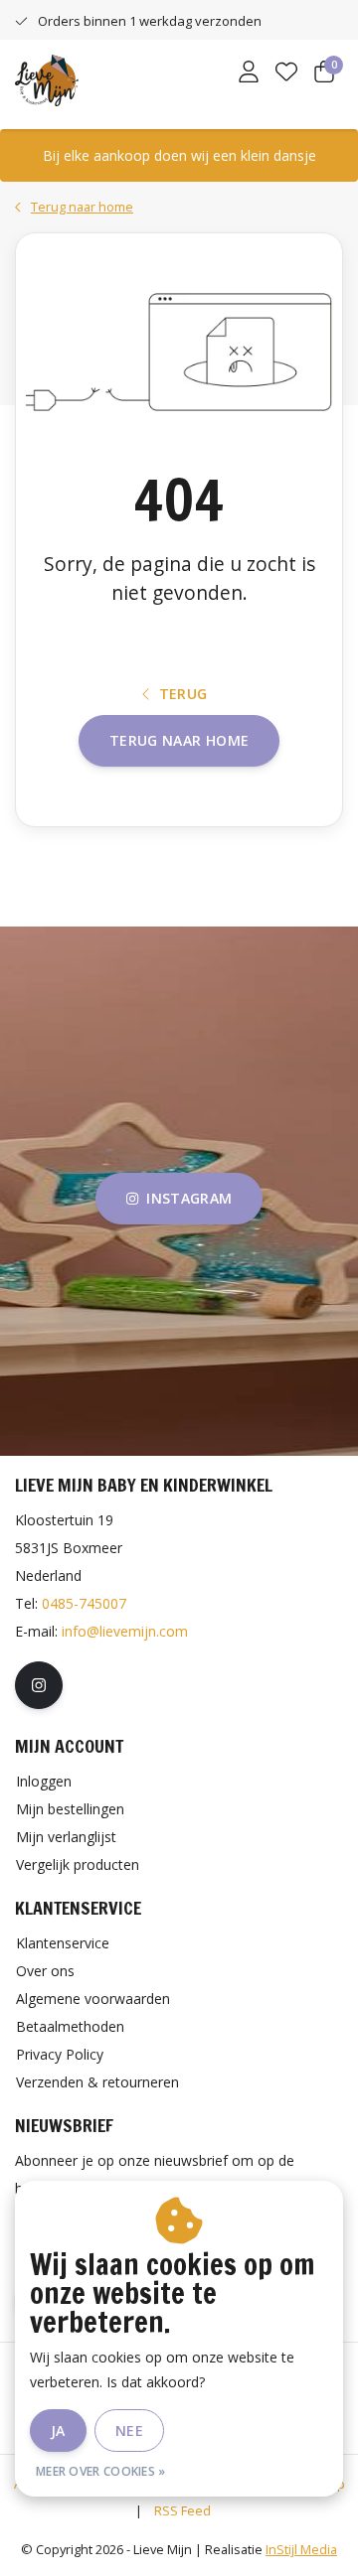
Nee (129, 2431)
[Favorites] (286, 73)
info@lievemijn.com (125, 1631)
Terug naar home (179, 740)
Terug (183, 694)
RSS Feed (182, 2510)
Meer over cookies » (101, 2471)
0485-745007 (84, 1603)
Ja (58, 2431)
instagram (189, 1198)
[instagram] (39, 1685)
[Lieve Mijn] (47, 78)
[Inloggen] (249, 73)
